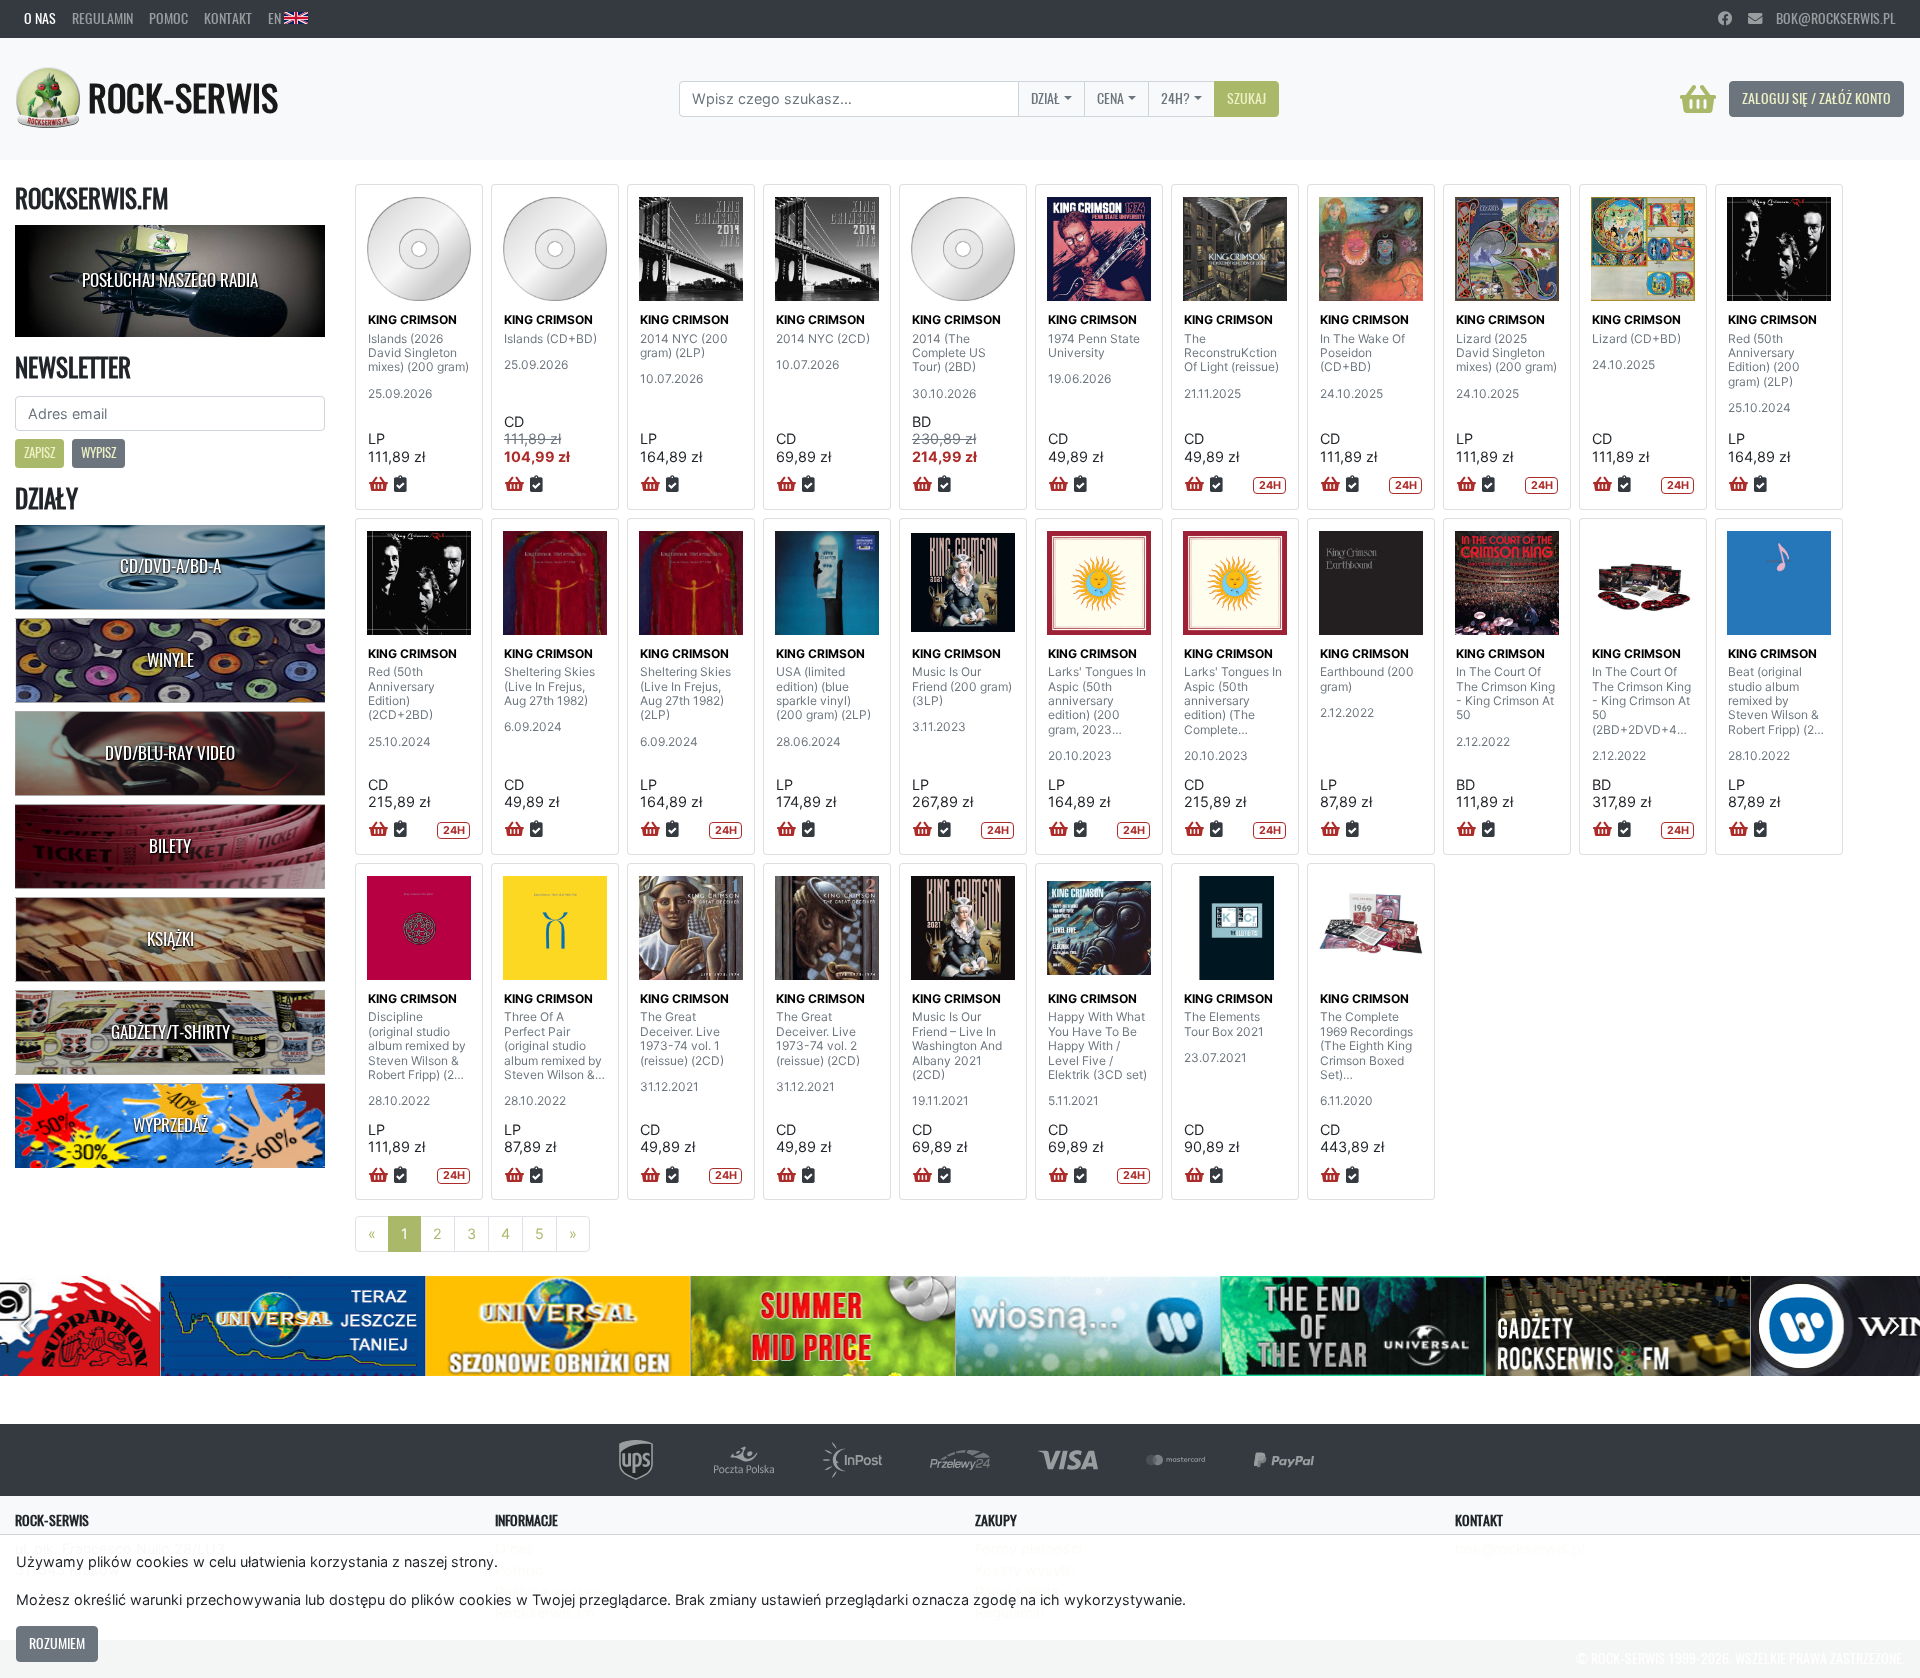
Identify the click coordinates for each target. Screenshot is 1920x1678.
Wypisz (98, 452)
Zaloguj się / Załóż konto (1816, 98)
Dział (1045, 98)
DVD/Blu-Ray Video (170, 753)
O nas (40, 18)
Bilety (170, 846)
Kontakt (228, 18)
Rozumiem (57, 1643)
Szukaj (1246, 98)
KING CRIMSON (412, 319)
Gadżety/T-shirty (170, 1032)
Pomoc (168, 18)
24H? (1175, 98)
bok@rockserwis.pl (1829, 18)
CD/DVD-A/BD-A (170, 566)
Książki (170, 939)
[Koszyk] (1698, 99)
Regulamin (102, 18)
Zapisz (39, 452)
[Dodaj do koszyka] (378, 485)
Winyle (170, 660)
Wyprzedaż (170, 1125)
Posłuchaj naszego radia (170, 280)
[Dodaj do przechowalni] (400, 485)
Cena (1110, 98)
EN (276, 18)
